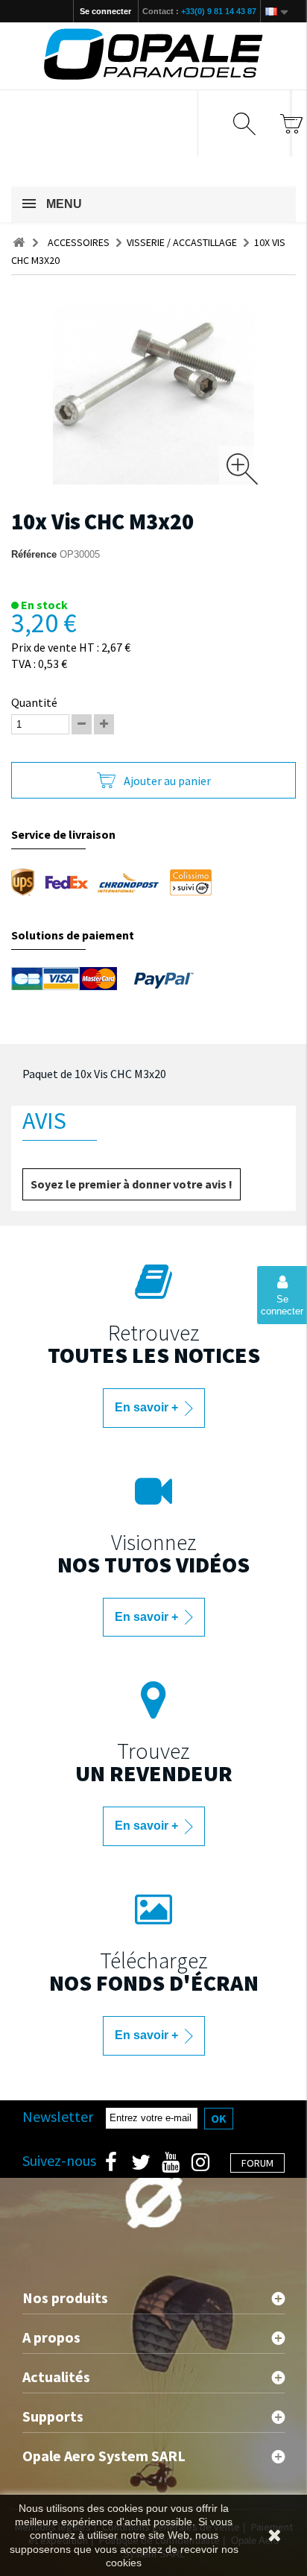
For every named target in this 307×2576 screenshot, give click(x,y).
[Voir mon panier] (291, 123)
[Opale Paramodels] (153, 54)
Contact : (199, 11)
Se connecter (105, 11)
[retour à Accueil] (19, 243)
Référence (34, 554)
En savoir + (148, 1407)
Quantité (34, 702)
